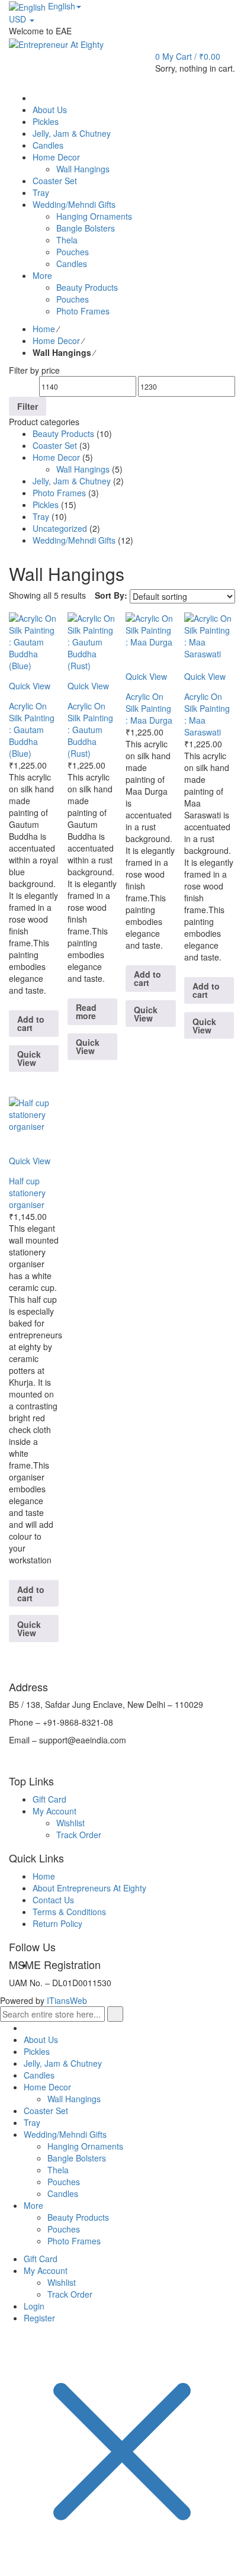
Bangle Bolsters (77, 2158)
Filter (28, 406)
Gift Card (49, 1799)
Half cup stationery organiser (27, 1193)
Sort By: (111, 595)
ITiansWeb (67, 2000)
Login (34, 2306)
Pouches (64, 2182)
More (33, 2205)
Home (44, 329)
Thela (58, 2170)
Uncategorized (60, 528)
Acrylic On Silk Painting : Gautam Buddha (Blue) (32, 730)
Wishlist (70, 1823)
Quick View (29, 1058)
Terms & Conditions (69, 1912)
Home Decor (56, 341)
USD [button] (19, 19)
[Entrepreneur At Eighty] (56, 43)
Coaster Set (55, 445)
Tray (41, 516)
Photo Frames (59, 493)
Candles (39, 2075)
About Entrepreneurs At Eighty (89, 1888)
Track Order (79, 1835)
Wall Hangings (83, 469)
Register (39, 2318)
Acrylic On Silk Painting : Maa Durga (149, 708)
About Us (41, 2039)
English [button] (60, 6)
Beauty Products (63, 433)
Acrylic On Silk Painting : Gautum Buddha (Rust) (90, 730)
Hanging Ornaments (85, 2146)
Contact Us (53, 1900)
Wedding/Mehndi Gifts (74, 540)
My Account (54, 1811)
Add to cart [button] (31, 1023)
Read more (86, 1011)
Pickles (46, 505)
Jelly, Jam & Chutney (72, 481)
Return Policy (57, 1923)
